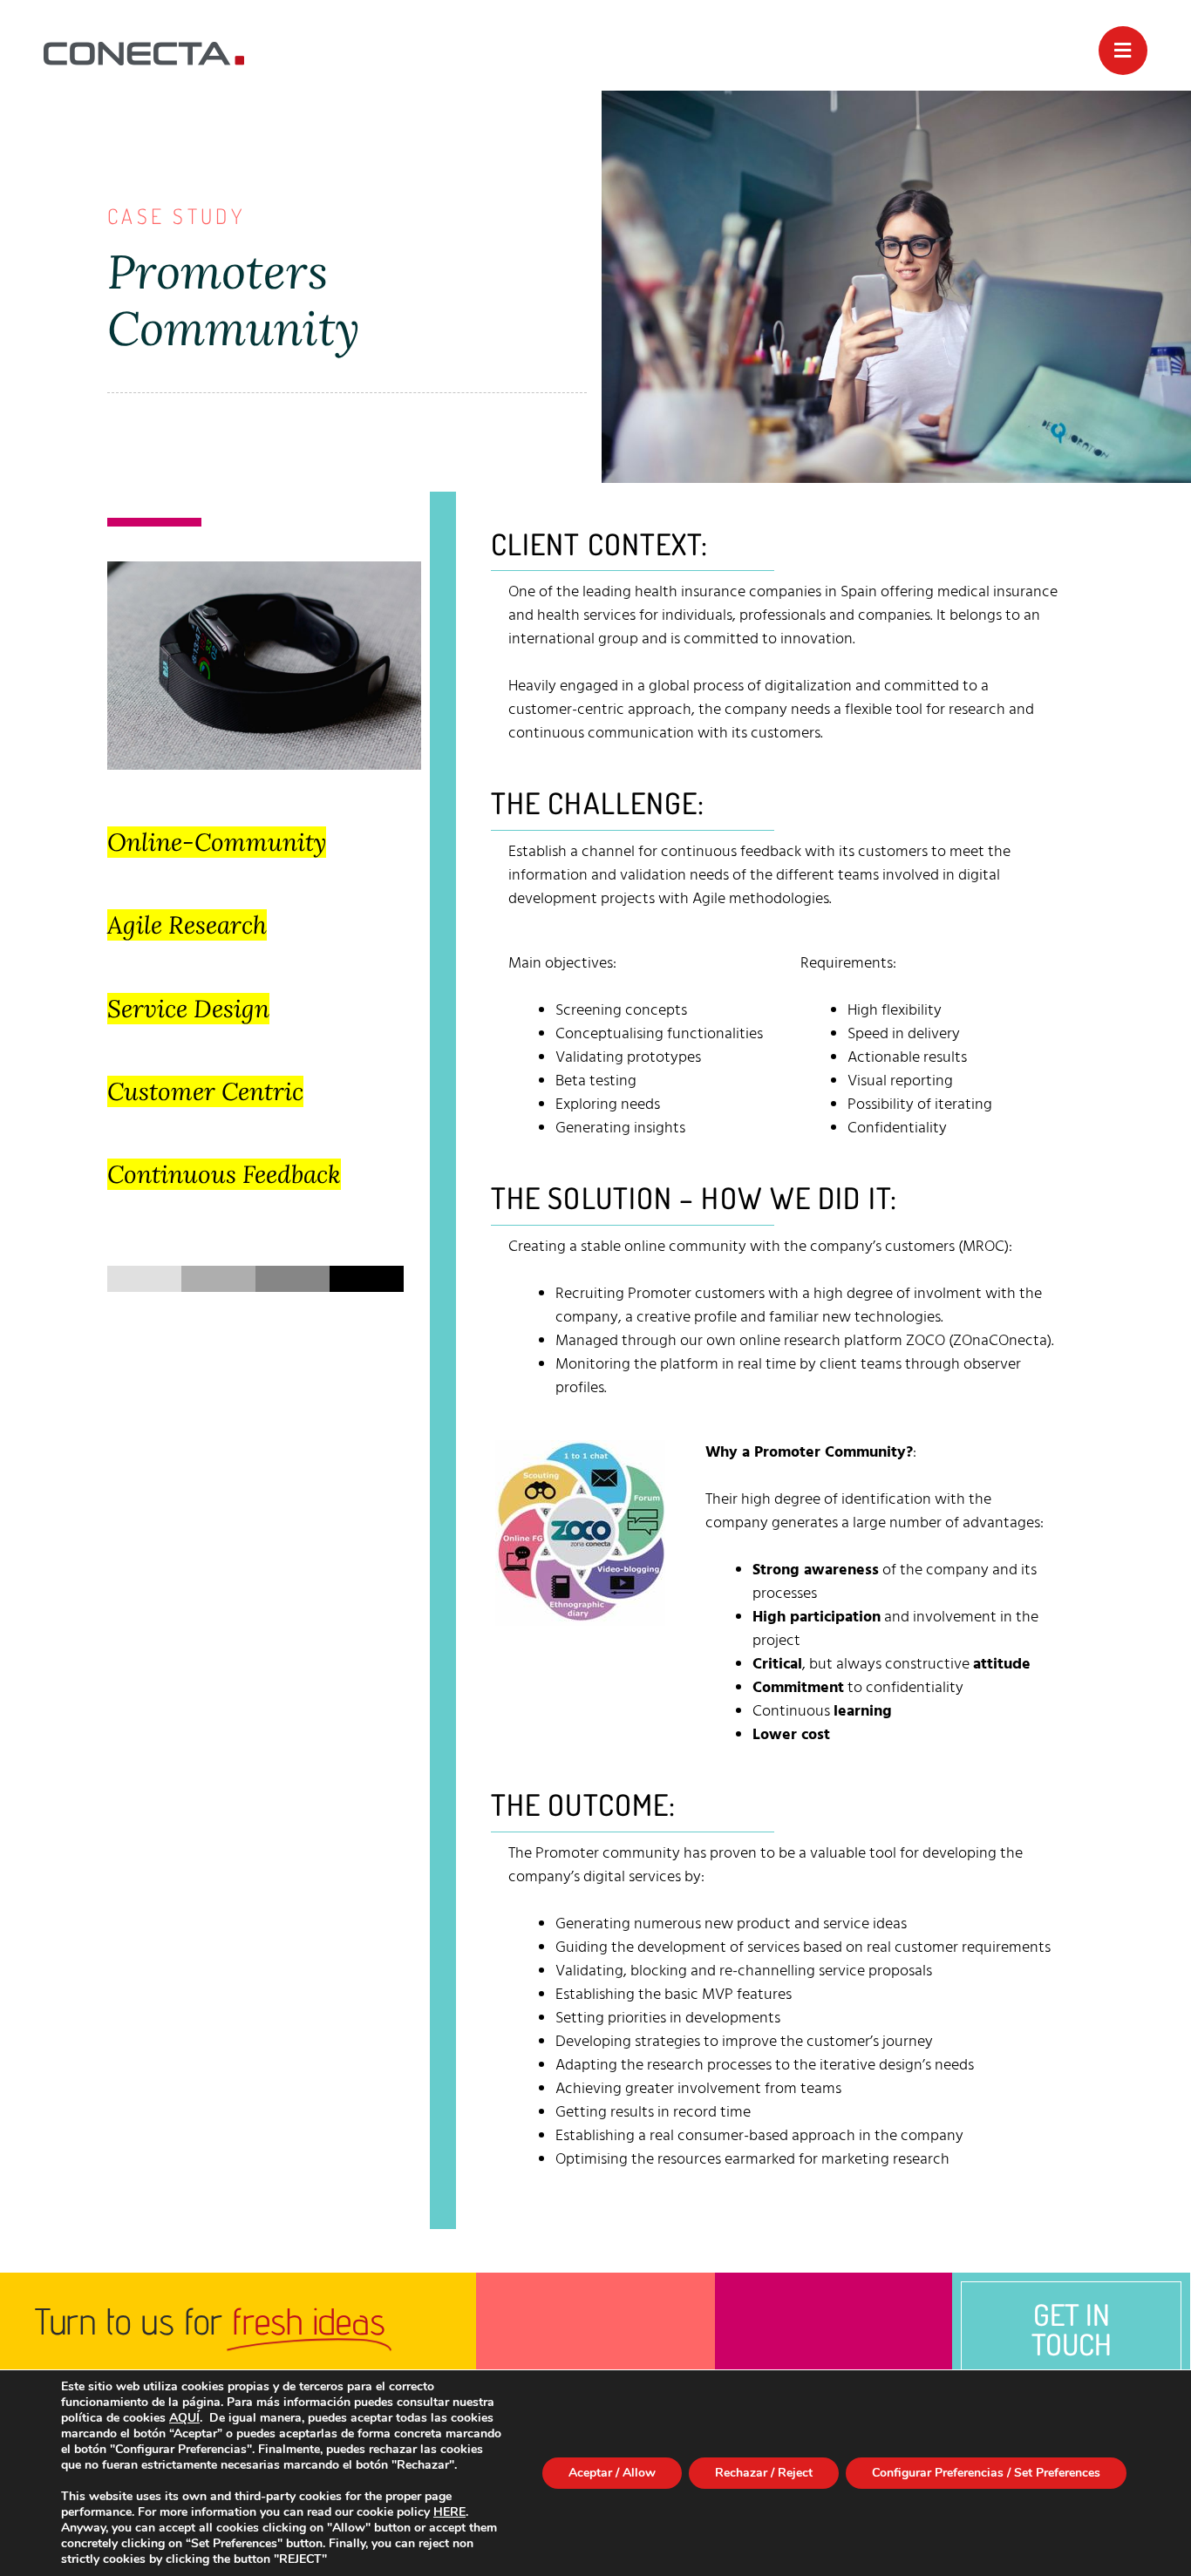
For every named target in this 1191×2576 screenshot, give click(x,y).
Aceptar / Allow (612, 2473)
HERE (449, 2512)
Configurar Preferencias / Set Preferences (986, 2473)
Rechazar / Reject (764, 2473)
